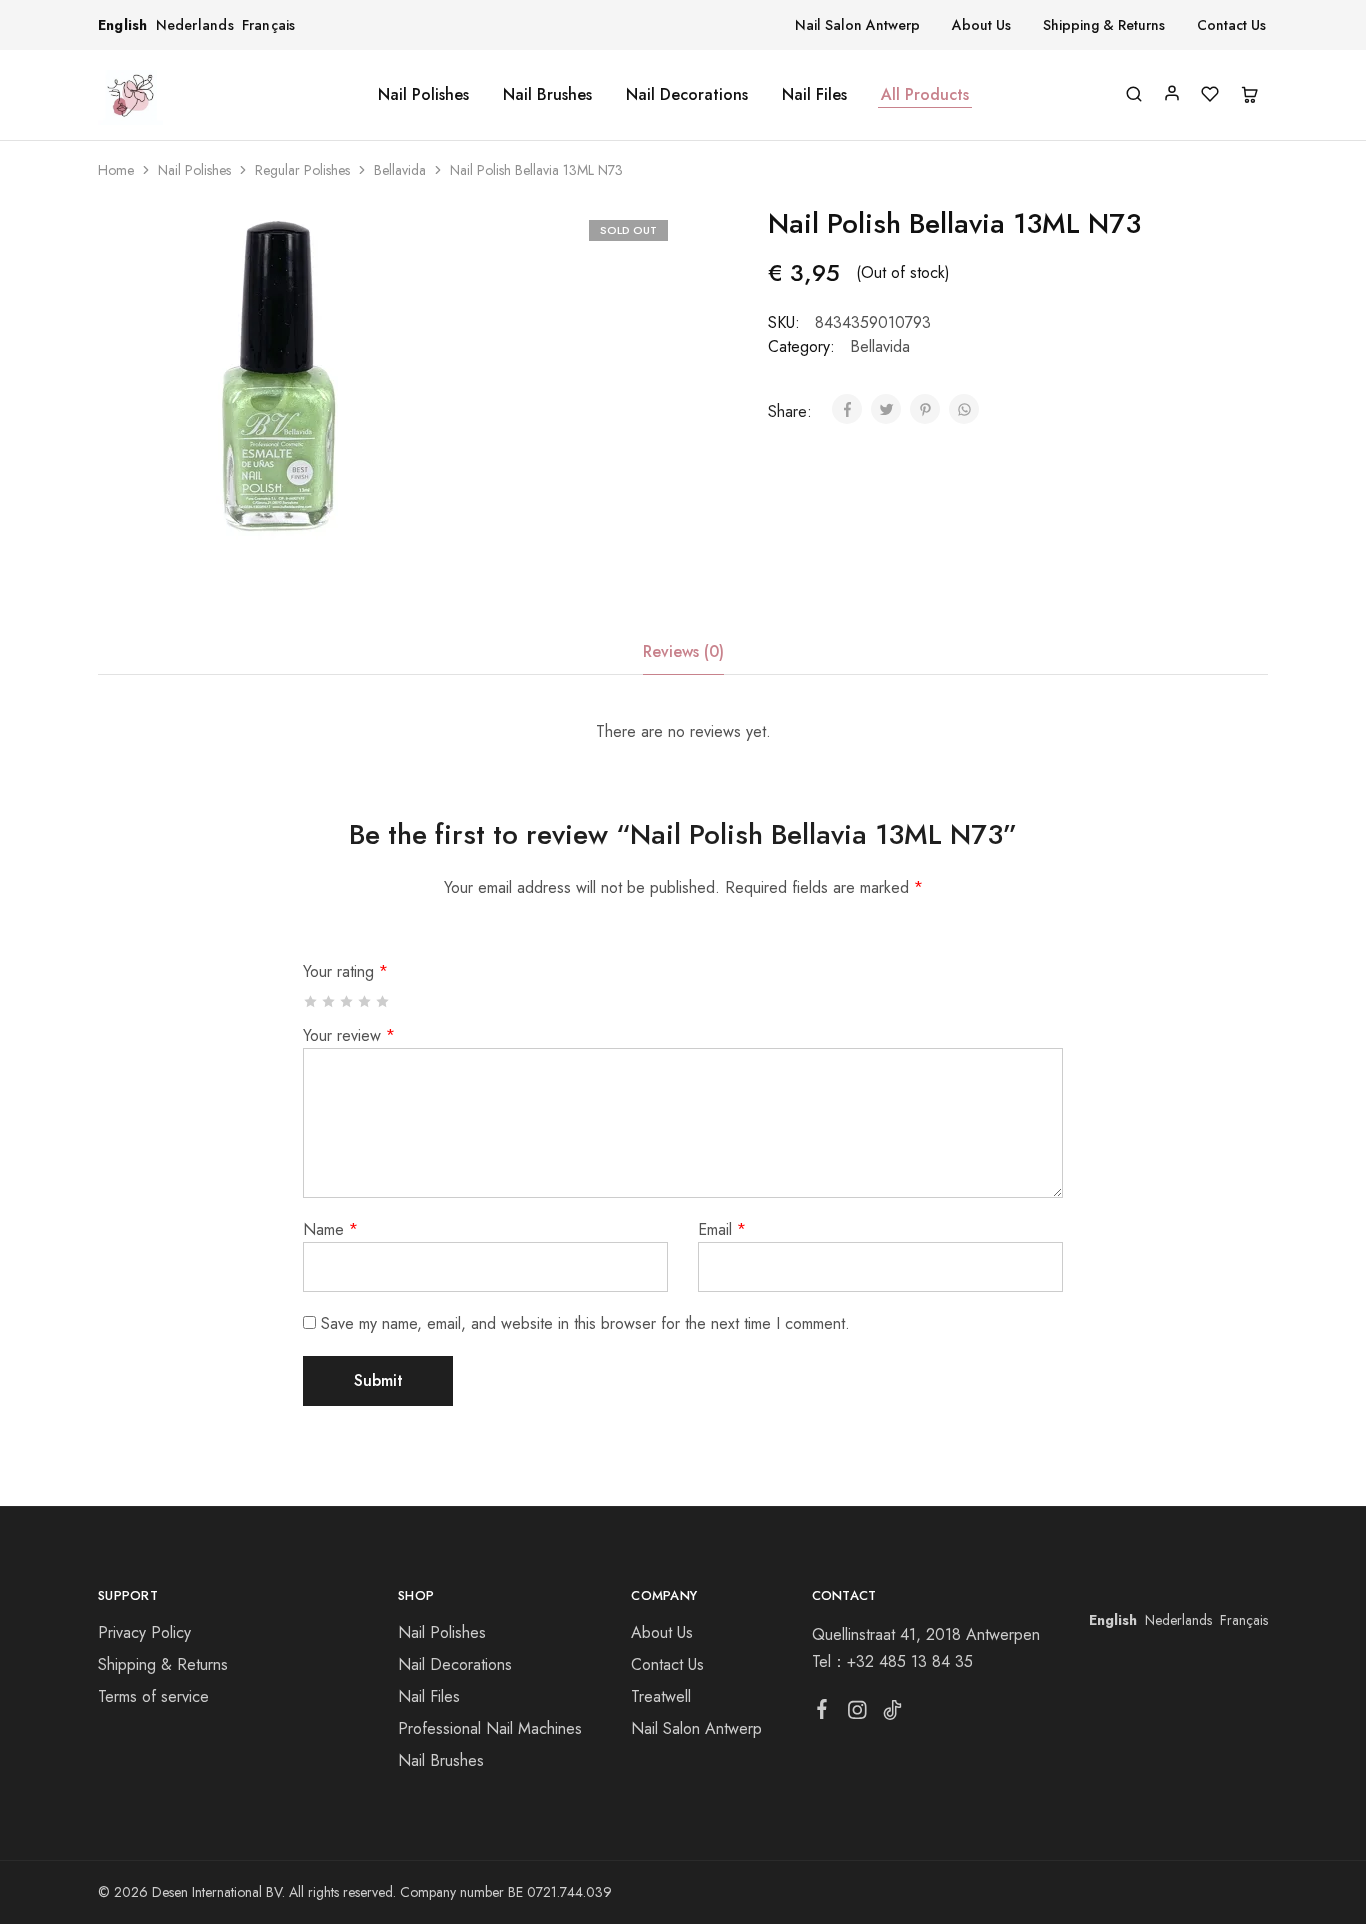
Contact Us (1231, 25)
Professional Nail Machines (490, 1728)
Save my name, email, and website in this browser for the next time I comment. (585, 1323)
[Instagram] (856, 1714)
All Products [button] (925, 95)
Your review (349, 1035)
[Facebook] (821, 1713)
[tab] (683, 652)
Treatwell (661, 1696)
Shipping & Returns (1104, 25)
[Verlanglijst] (1210, 95)
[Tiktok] (891, 1714)
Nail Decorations (687, 95)
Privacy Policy (144, 1632)
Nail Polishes (423, 95)
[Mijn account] (1172, 93)
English (123, 25)
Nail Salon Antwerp (857, 25)
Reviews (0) (683, 651)
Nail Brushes (547, 95)
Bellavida (400, 170)
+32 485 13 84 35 (910, 1661)
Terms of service (153, 1696)
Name (330, 1229)
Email (722, 1229)
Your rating (345, 971)
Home (116, 170)
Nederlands (195, 25)
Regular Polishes (302, 170)
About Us (981, 25)
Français (269, 25)
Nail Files (814, 95)
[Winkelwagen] (1249, 95)
